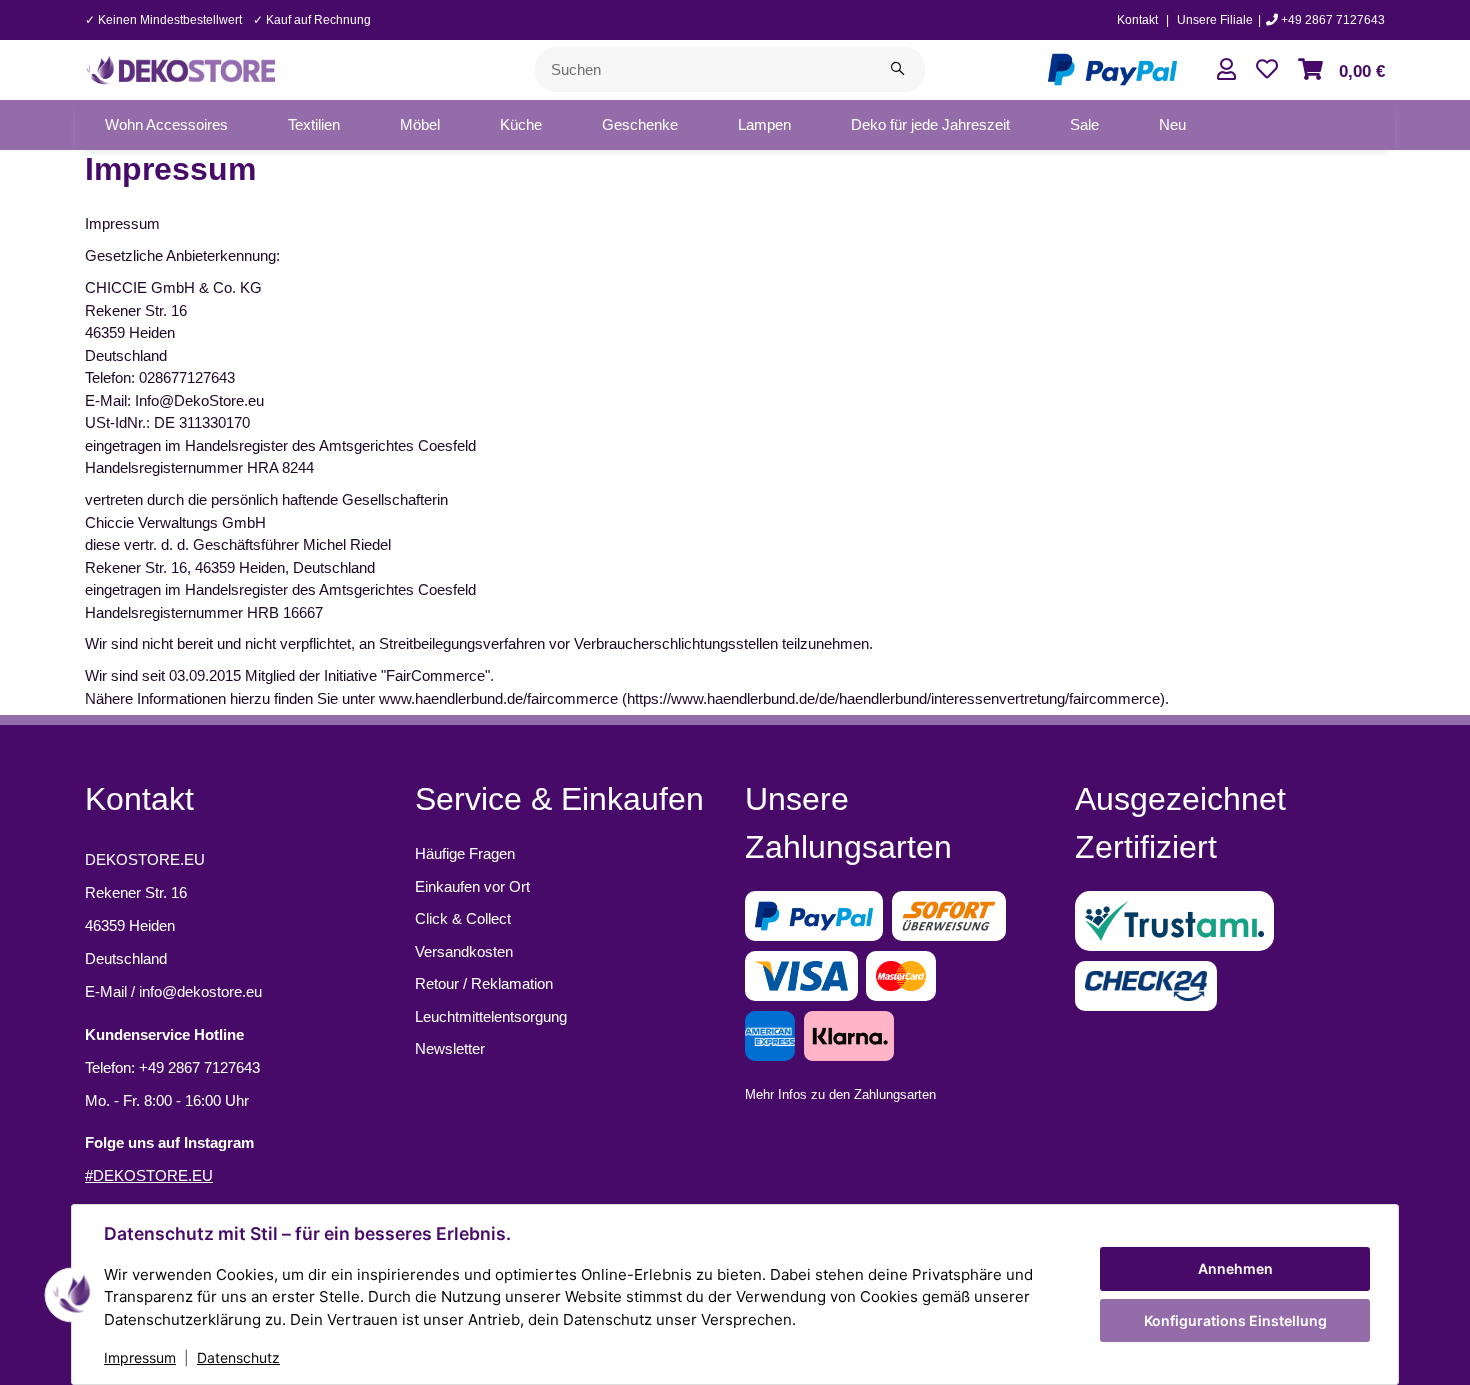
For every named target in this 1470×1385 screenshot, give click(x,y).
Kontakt (1137, 20)
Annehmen (1235, 1268)
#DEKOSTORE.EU (149, 1175)
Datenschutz (238, 1357)
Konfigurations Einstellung (1235, 1320)
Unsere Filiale (1215, 20)
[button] (1226, 69)
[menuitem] (166, 125)
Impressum (140, 1357)
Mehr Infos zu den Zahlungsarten (840, 1094)
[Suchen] (897, 69)
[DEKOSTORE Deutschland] (180, 67)
